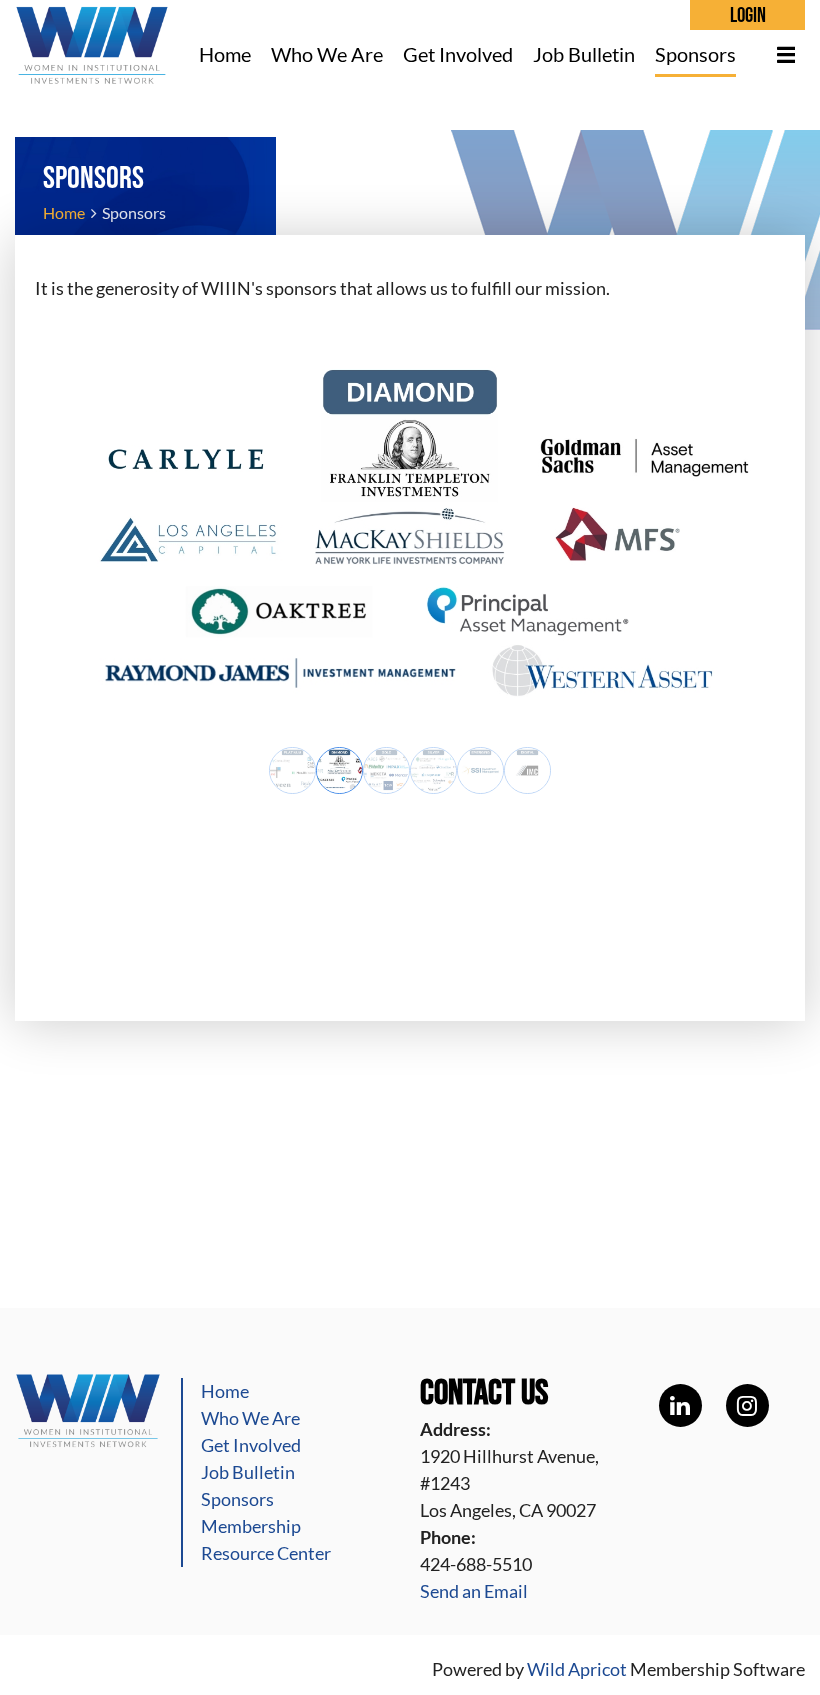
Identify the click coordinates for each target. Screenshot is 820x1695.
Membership (251, 1526)
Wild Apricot (577, 1669)
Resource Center (266, 1553)
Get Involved (251, 1445)
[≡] (775, 54)
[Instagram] (747, 1405)
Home (64, 212)
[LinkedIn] (680, 1405)
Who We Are (250, 1418)
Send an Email (474, 1591)
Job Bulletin (248, 1472)
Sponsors (237, 1499)
